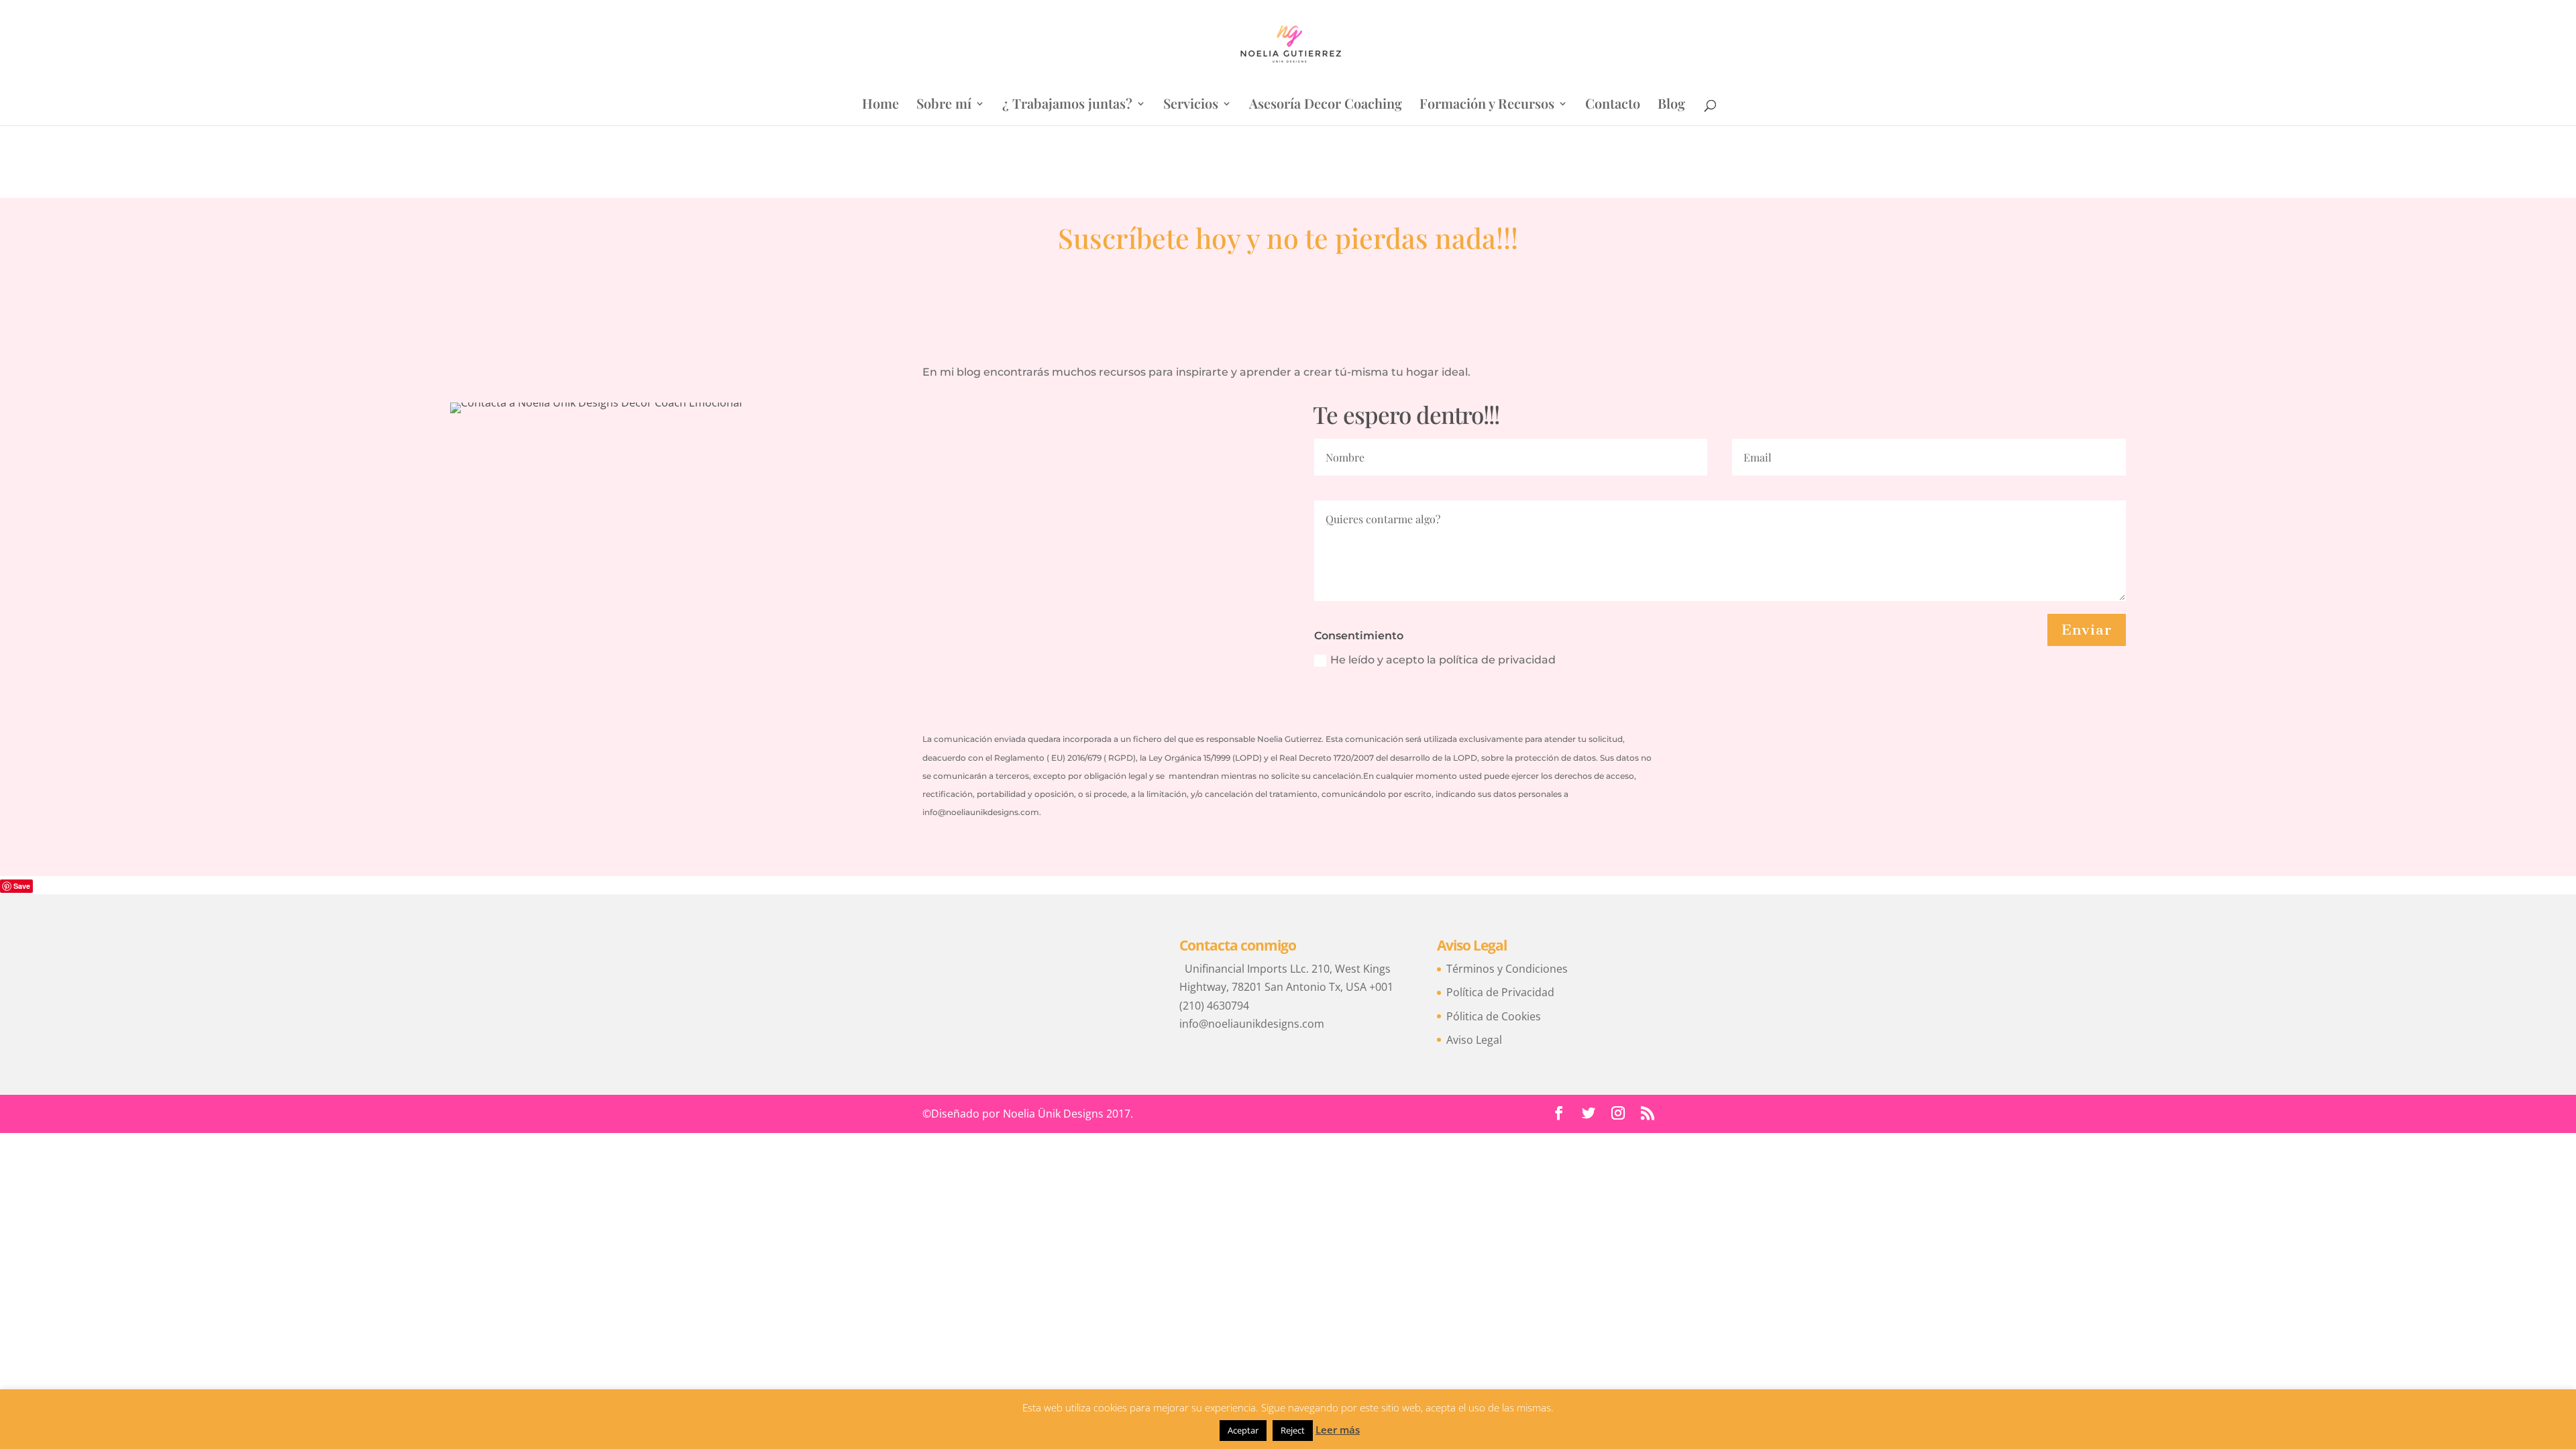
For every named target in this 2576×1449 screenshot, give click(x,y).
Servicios (1191, 105)
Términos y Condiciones (1507, 969)
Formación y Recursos (1487, 105)
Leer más (1338, 1430)
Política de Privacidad (1500, 992)
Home (880, 105)
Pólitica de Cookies (1494, 1016)
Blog (1671, 105)
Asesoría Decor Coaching (1326, 105)
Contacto (1613, 105)
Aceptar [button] (1243, 1430)
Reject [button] (1293, 1430)
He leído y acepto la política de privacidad (1443, 660)
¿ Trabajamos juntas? (1067, 105)
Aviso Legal (1474, 1040)
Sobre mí (944, 105)
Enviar (2087, 630)
